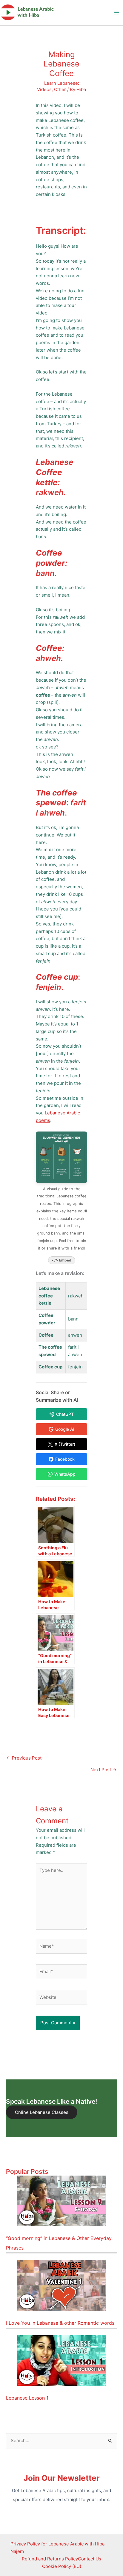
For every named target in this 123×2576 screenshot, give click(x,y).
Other (60, 89)
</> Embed (62, 1260)
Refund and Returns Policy (50, 2559)
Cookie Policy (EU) (62, 2566)
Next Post (103, 1770)
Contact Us (90, 2559)
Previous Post (24, 1758)
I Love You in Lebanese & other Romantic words (60, 2323)
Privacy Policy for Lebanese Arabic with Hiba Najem (57, 2548)
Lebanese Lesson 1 (27, 2398)
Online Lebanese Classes (42, 2112)
